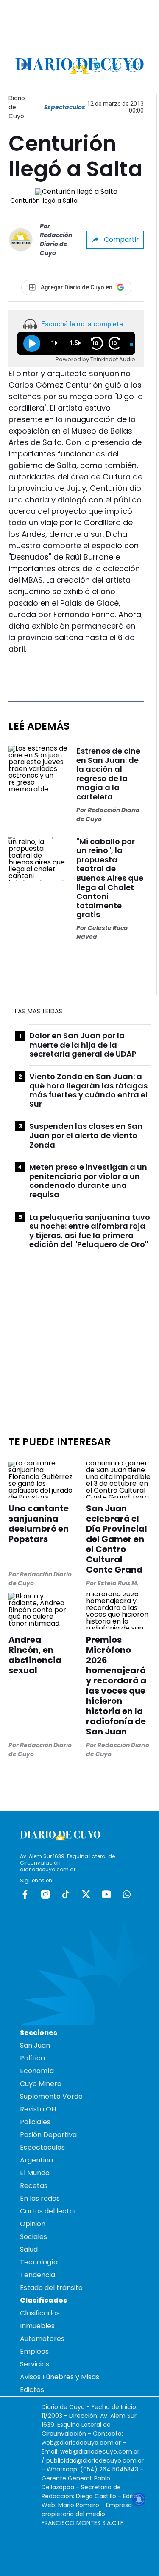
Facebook (25, 1894)
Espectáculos (65, 107)
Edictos (32, 2390)
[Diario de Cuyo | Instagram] (97, 66)
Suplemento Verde (51, 2096)
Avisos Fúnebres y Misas (60, 2377)
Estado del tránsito (51, 2288)
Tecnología (39, 2262)
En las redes (40, 2198)
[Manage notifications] (139, 2499)
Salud (29, 2249)
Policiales (35, 2122)
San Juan (35, 2045)
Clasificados (40, 2313)
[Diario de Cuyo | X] (115, 66)
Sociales (33, 2237)
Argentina (36, 2160)
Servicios (35, 2364)
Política (32, 2058)
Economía (37, 2071)
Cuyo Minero (41, 2084)
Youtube (106, 1894)
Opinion (33, 2224)
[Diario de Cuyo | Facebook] (79, 66)
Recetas (34, 2186)
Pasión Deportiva (48, 2135)
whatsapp (127, 1894)
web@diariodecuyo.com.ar (81, 2443)
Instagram (45, 1894)
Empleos (34, 2351)
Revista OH (38, 2109)
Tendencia (38, 2275)
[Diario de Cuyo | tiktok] (133, 66)
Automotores (42, 2339)
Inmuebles (37, 2326)
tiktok (66, 1894)
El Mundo (35, 2173)
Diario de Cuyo (17, 107)
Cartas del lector (48, 2211)
